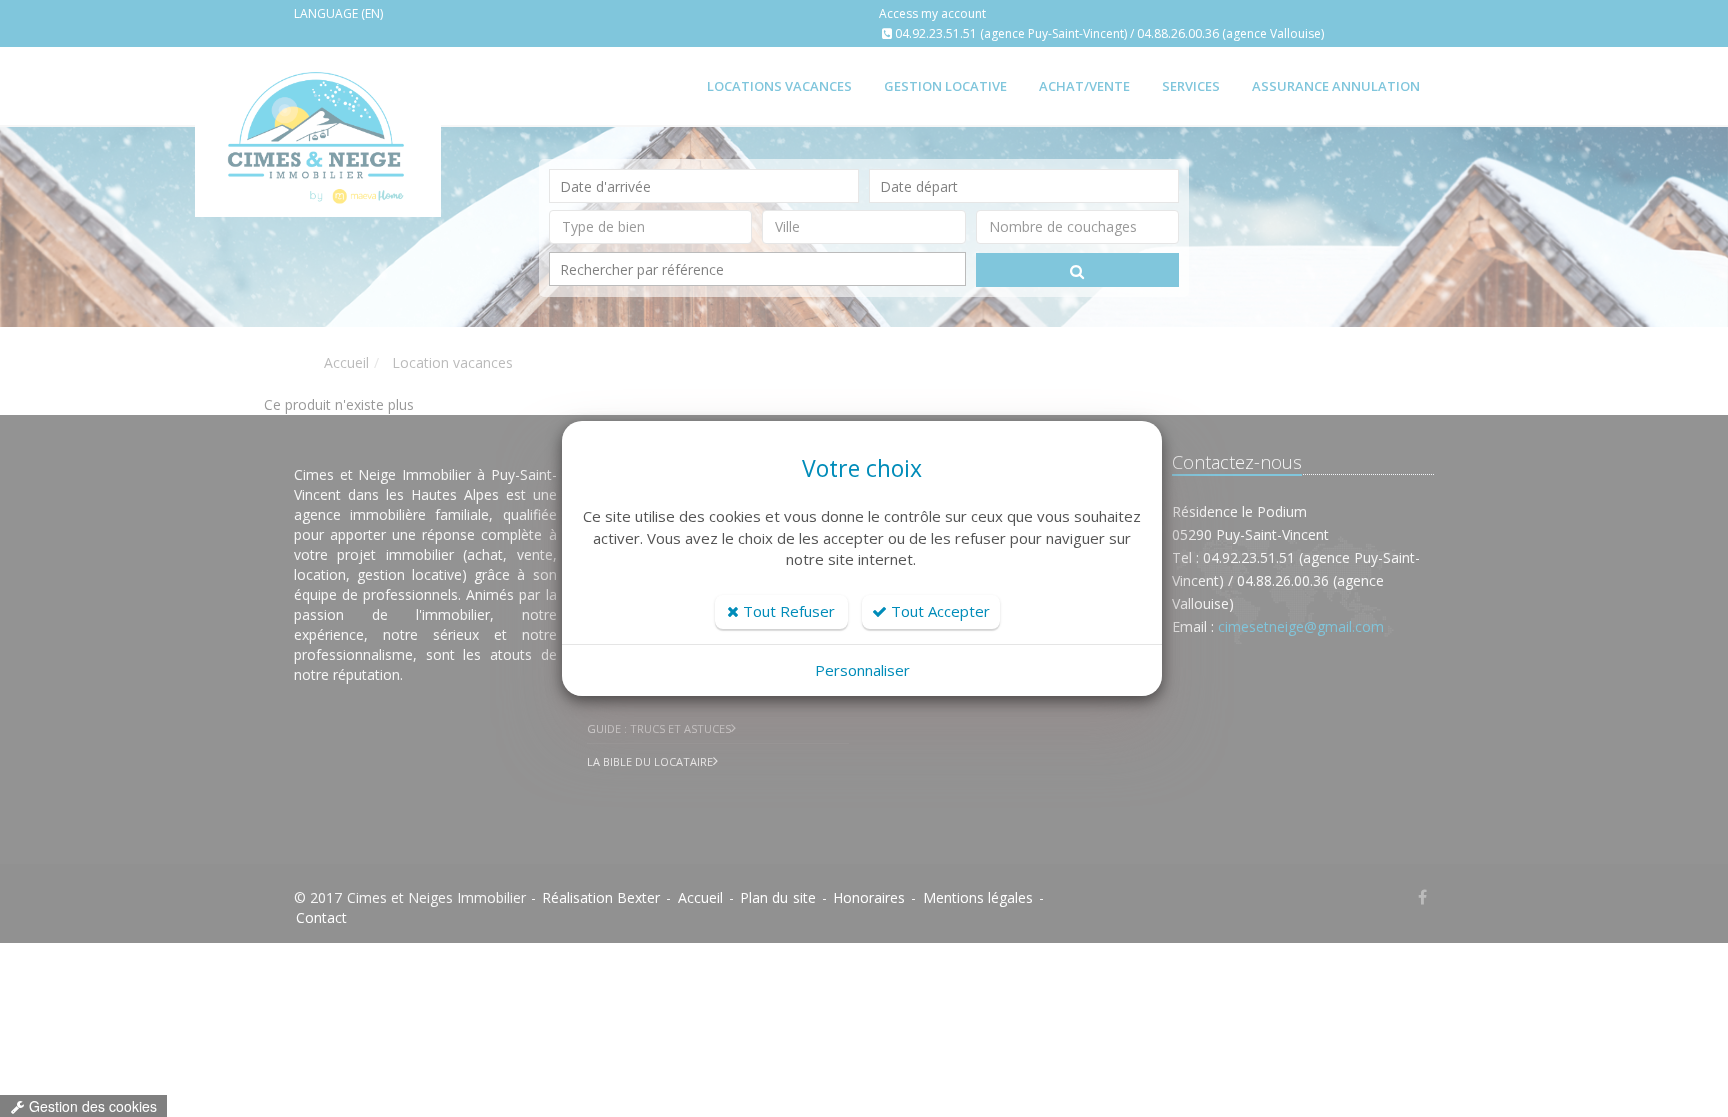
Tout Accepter (938, 611)
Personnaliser (862, 670)
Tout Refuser (787, 611)
